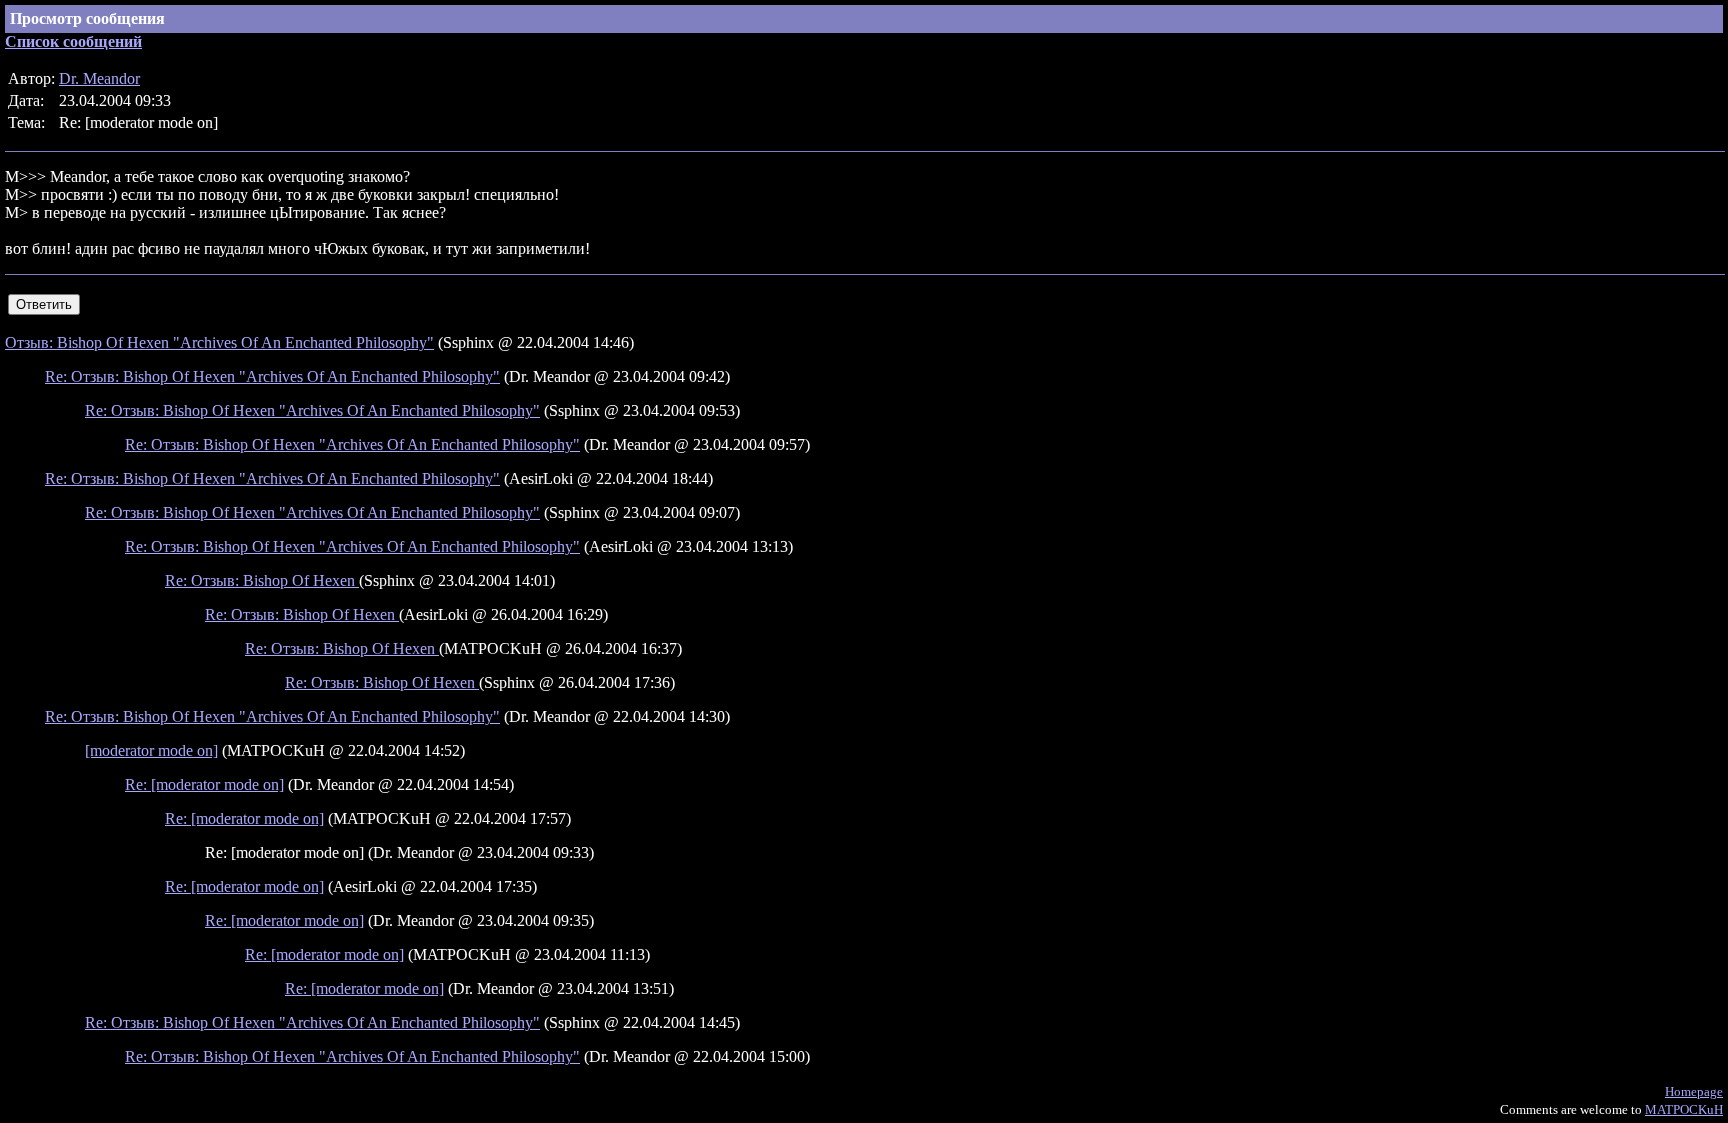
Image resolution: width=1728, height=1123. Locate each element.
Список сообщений (73, 41)
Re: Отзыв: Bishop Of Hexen (262, 580)
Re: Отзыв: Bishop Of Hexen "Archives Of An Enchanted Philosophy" (272, 376)
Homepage (1694, 1091)
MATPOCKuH (1684, 1109)
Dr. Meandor (99, 78)
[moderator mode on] (151, 750)
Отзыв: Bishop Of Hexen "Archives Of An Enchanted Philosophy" (219, 342)
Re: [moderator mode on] (204, 784)
